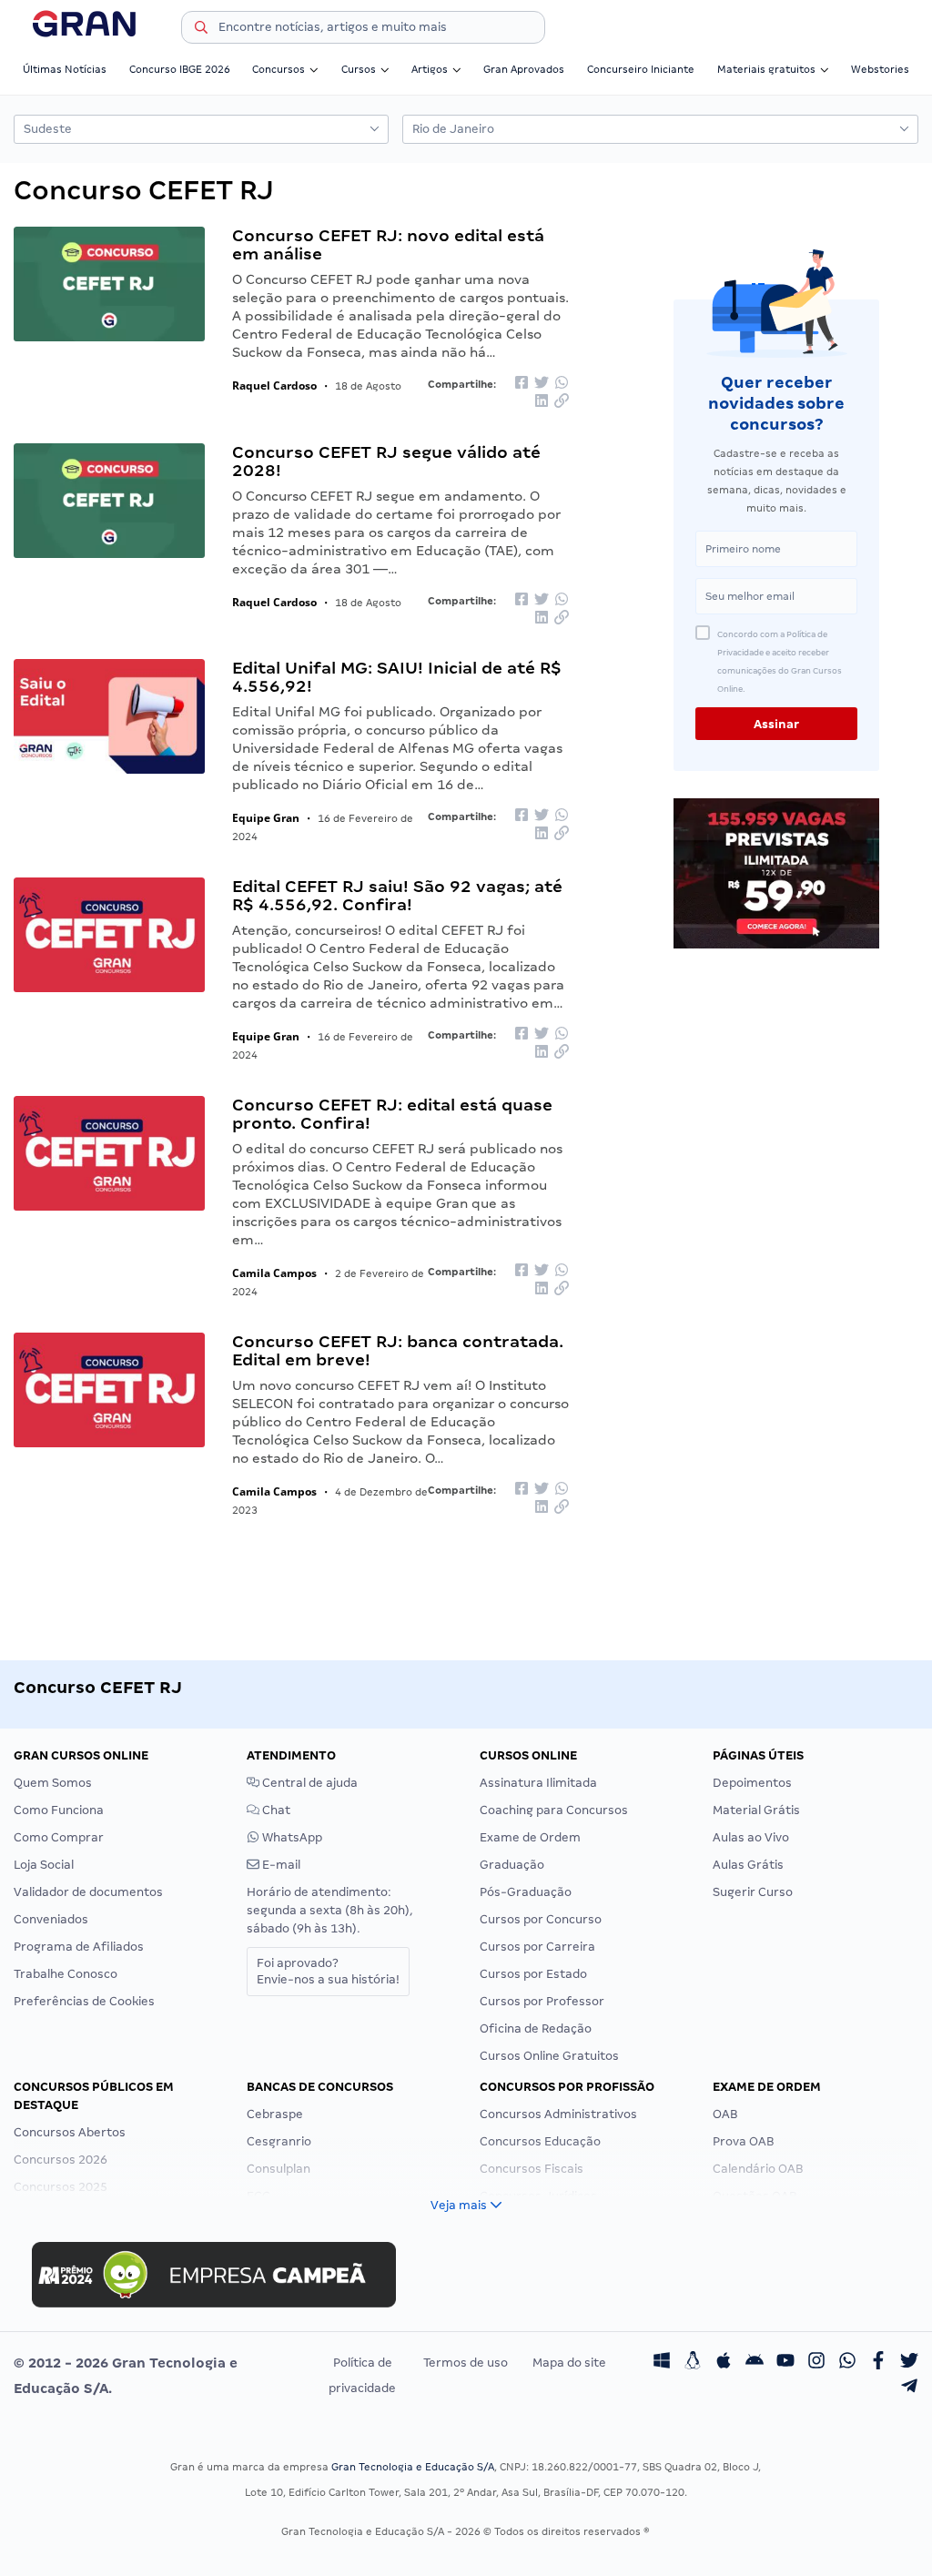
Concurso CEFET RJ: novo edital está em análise (388, 244)
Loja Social (44, 1865)
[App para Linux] (693, 2363)
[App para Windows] (662, 2363)
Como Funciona (59, 1810)
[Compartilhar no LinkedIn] (542, 403)
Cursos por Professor (542, 2001)
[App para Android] (755, 2363)
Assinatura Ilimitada (538, 1783)
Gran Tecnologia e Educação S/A (413, 2467)
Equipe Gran (266, 818)
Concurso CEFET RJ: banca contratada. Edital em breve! (398, 1350)
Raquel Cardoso (274, 385)
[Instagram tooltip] (816, 2363)
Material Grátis (756, 1810)
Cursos (359, 69)
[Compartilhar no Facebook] (522, 384)
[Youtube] (785, 2363)
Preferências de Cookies (84, 2001)
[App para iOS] (724, 2363)
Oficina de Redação (536, 2028)
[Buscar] (201, 30)
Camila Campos (274, 1273)
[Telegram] (909, 2388)
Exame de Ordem (530, 1837)
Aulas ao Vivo (751, 1837)
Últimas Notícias (65, 69)
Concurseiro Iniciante (641, 69)
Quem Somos (53, 1783)
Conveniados (51, 1919)
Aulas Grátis (748, 1865)
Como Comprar (59, 1837)
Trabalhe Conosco (66, 1974)
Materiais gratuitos (766, 69)
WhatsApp (291, 1837)
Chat (275, 1810)
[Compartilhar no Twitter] (542, 384)
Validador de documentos (88, 1892)
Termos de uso (466, 2363)
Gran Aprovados (524, 69)
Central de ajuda (309, 1783)
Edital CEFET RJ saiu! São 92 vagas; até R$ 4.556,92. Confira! (397, 895)
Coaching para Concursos (554, 1810)
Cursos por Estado (533, 1974)
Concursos (279, 69)
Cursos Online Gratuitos (549, 2056)
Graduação (512, 1865)
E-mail (280, 1865)
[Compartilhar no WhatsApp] (562, 384)
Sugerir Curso (753, 1892)
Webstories (880, 69)
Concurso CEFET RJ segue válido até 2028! (386, 461)
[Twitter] (909, 2363)
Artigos (430, 69)
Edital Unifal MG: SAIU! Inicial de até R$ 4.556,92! (397, 677)
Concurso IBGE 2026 (180, 69)
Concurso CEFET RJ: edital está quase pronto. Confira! (392, 1114)
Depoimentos (752, 1783)
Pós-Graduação (526, 1892)
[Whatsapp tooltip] (847, 2363)
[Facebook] (878, 2363)
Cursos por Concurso (541, 1919)
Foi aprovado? (328, 1971)
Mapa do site (569, 2363)
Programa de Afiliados (79, 1947)
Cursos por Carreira (537, 1947)
